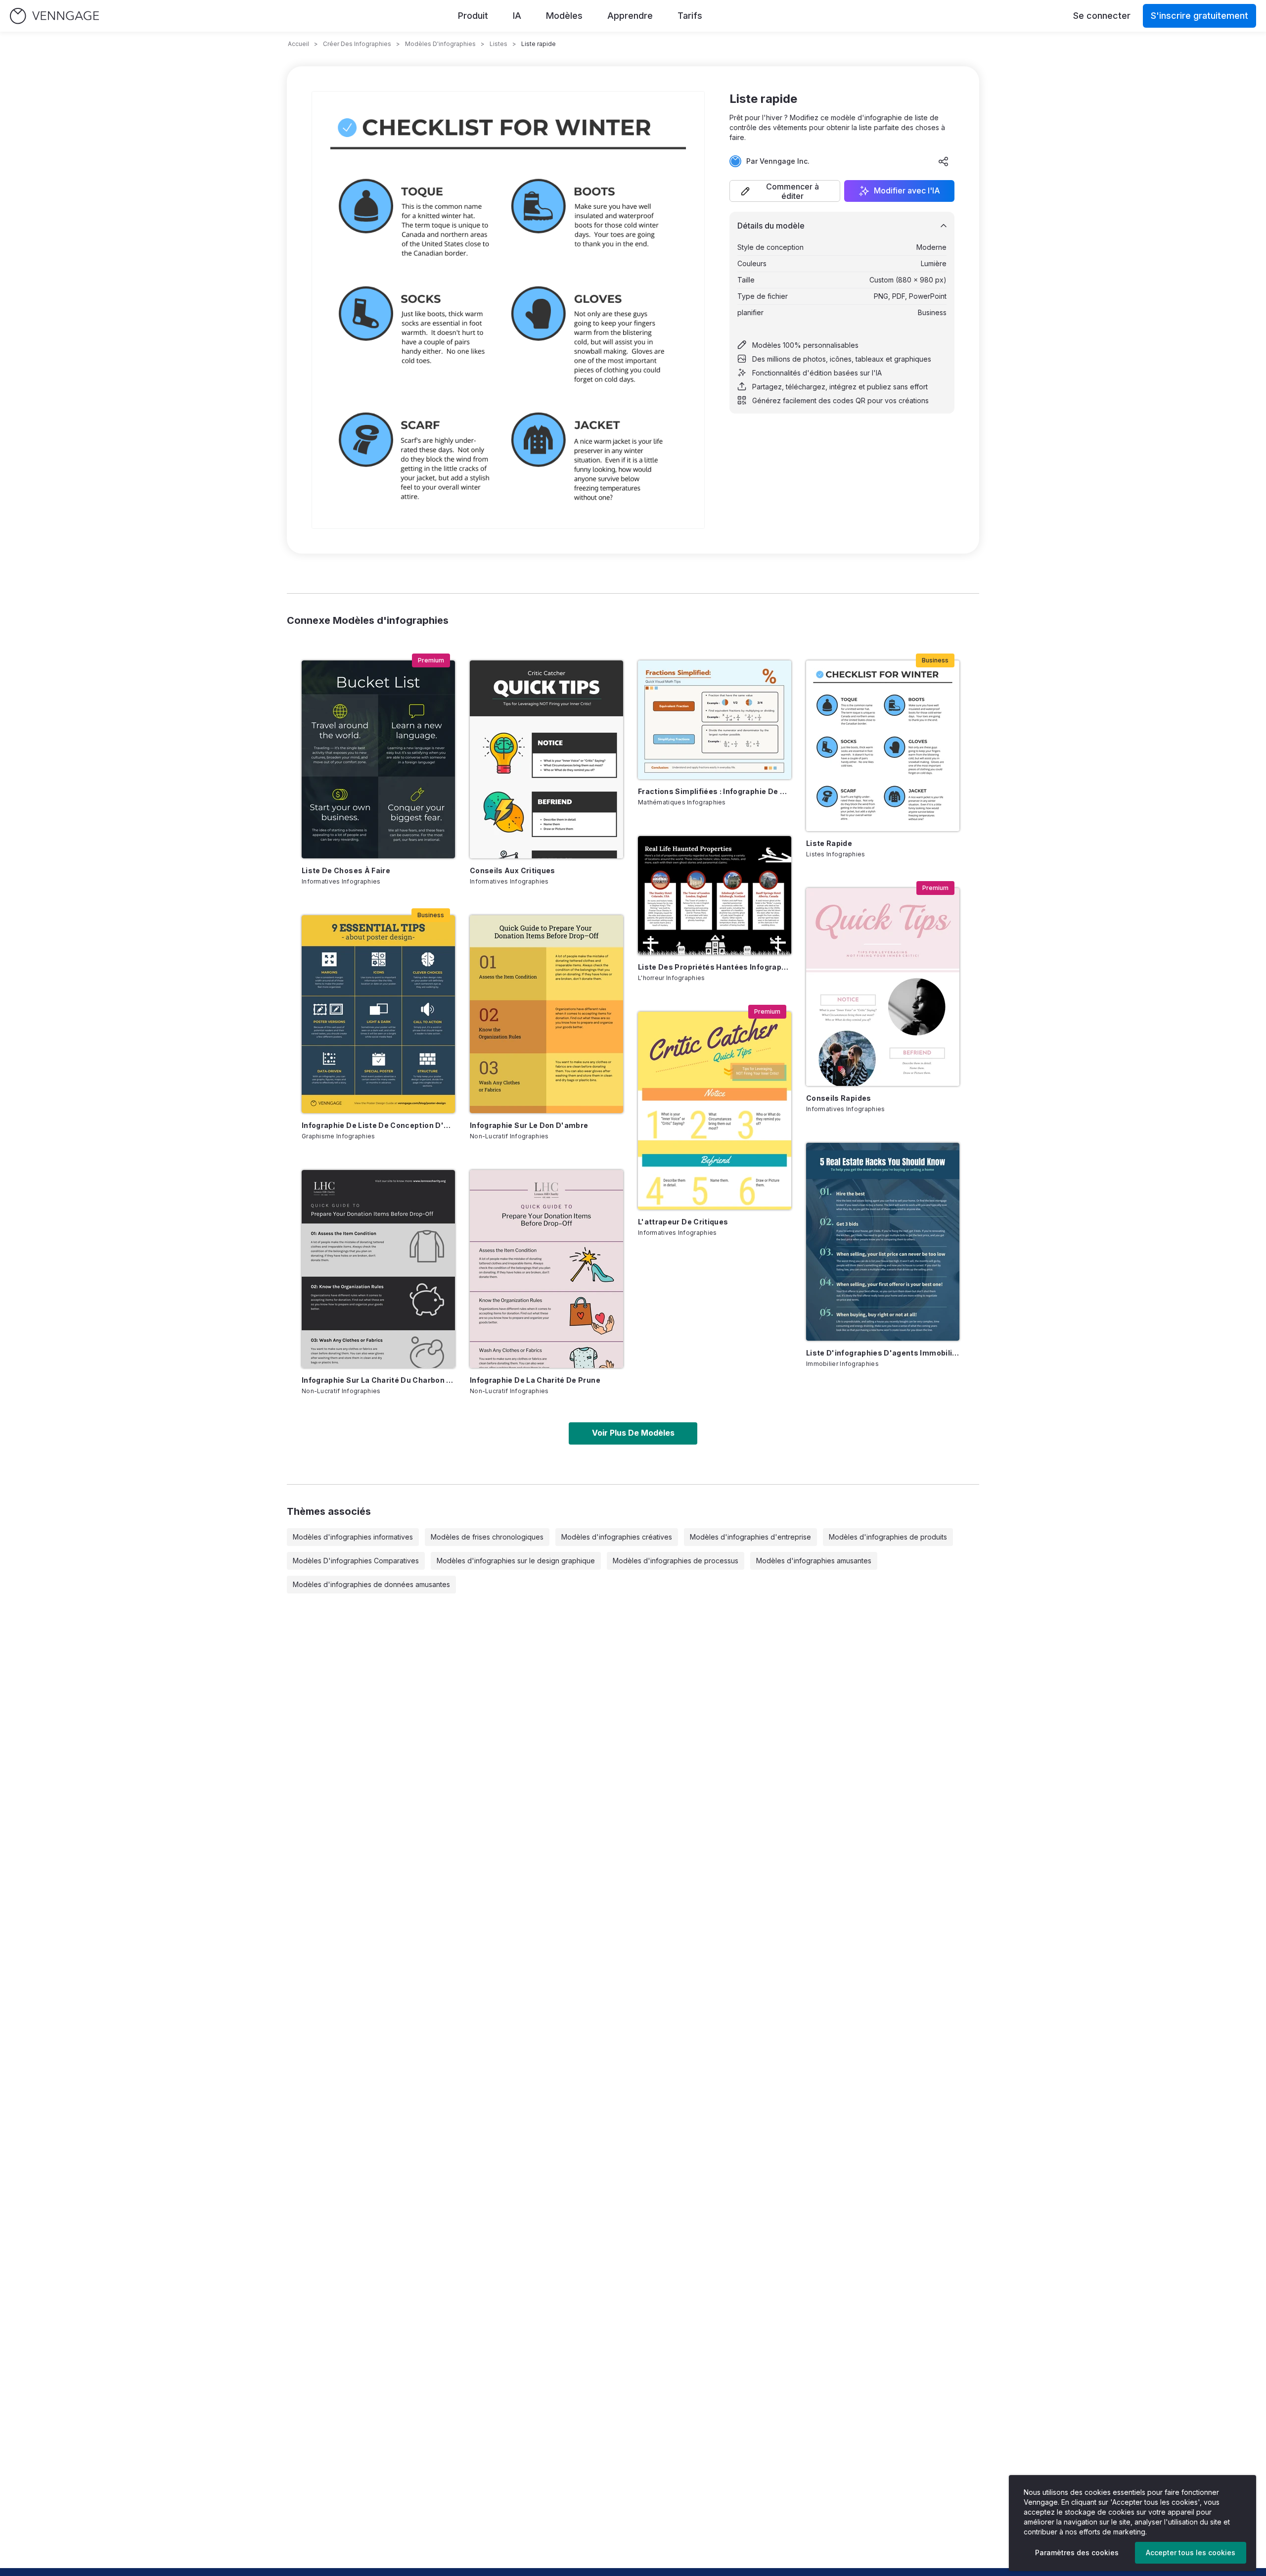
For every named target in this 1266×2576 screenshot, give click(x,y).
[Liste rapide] (883, 746)
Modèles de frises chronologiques (487, 1537)
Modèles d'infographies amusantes (814, 1561)
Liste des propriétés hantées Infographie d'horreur (715, 967)
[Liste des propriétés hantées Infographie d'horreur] (715, 895)
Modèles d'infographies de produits (888, 1537)
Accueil (298, 44)
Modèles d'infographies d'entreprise (750, 1537)
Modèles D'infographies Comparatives (356, 1561)
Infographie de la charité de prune (535, 1380)
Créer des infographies (357, 44)
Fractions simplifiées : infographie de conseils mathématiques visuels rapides (715, 791)
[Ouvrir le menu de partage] (944, 161)
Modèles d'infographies (440, 44)
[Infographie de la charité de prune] (546, 1269)
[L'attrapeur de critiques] (715, 1111)
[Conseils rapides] (883, 987)
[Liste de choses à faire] (378, 759)
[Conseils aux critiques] (546, 759)
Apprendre (630, 16)
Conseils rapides (839, 1098)
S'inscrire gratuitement (1199, 16)
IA (517, 16)
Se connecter (1102, 16)
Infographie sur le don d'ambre (529, 1125)
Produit (473, 16)
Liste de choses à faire (346, 870)
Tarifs (690, 16)
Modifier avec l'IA (907, 191)
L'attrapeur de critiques (683, 1222)
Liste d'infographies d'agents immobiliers (883, 1353)
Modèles (564, 16)
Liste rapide (829, 843)
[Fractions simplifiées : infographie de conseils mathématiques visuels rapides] (715, 720)
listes (498, 44)
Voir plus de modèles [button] (633, 1433)
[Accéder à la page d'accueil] (54, 16)
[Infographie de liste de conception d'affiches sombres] (378, 1014)
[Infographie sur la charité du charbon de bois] (378, 1269)
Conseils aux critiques (513, 870)
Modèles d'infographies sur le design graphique (516, 1561)
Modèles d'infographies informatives (353, 1537)
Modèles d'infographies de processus (676, 1561)
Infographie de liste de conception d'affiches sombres (378, 1125)
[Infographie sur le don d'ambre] (546, 1014)
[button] (785, 191)
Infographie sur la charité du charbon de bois (378, 1380)
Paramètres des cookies (1077, 2553)
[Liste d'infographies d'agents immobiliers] (883, 1242)
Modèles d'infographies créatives (617, 1537)
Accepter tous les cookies (1191, 2553)
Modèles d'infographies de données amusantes (371, 1584)
